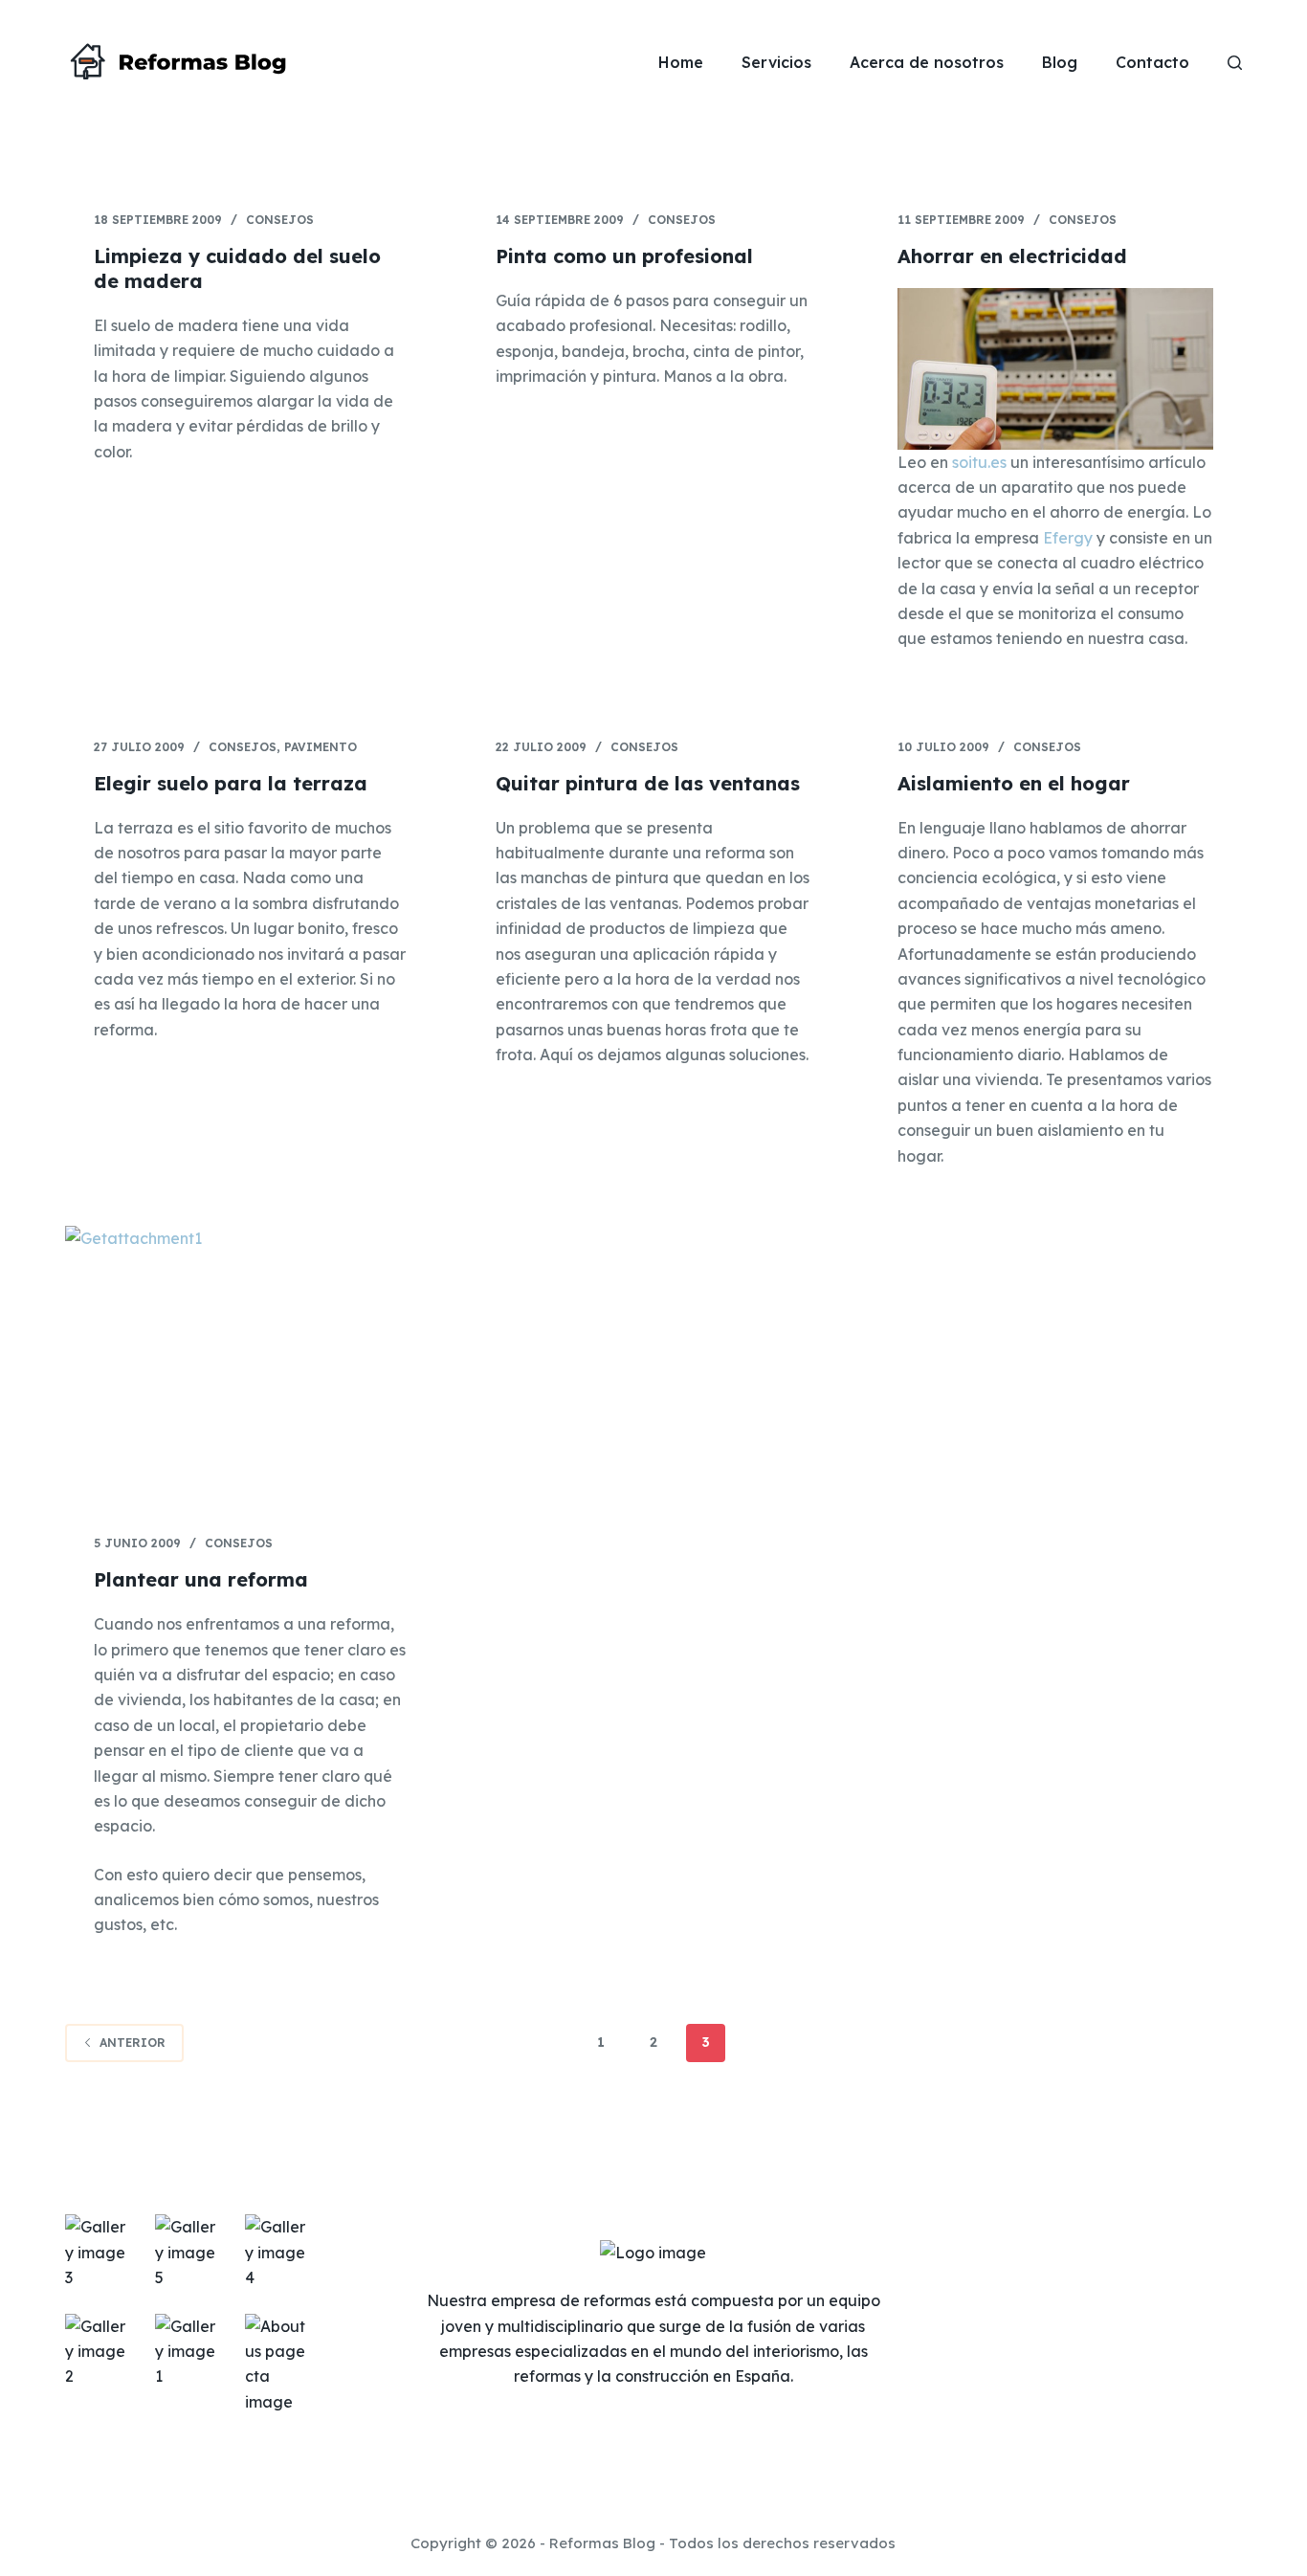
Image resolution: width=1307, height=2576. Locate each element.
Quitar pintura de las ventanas (648, 783)
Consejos (280, 220)
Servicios (776, 62)
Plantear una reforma (201, 1579)
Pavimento (321, 747)
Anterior (133, 2043)
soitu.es (979, 462)
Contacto (1152, 62)
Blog (1060, 62)
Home (681, 62)
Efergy (1068, 538)
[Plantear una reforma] (252, 1366)
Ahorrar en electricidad (1012, 256)
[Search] (1235, 63)
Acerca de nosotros (927, 62)
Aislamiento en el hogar (1014, 783)
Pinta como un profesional (624, 256)
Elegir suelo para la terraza (231, 783)
